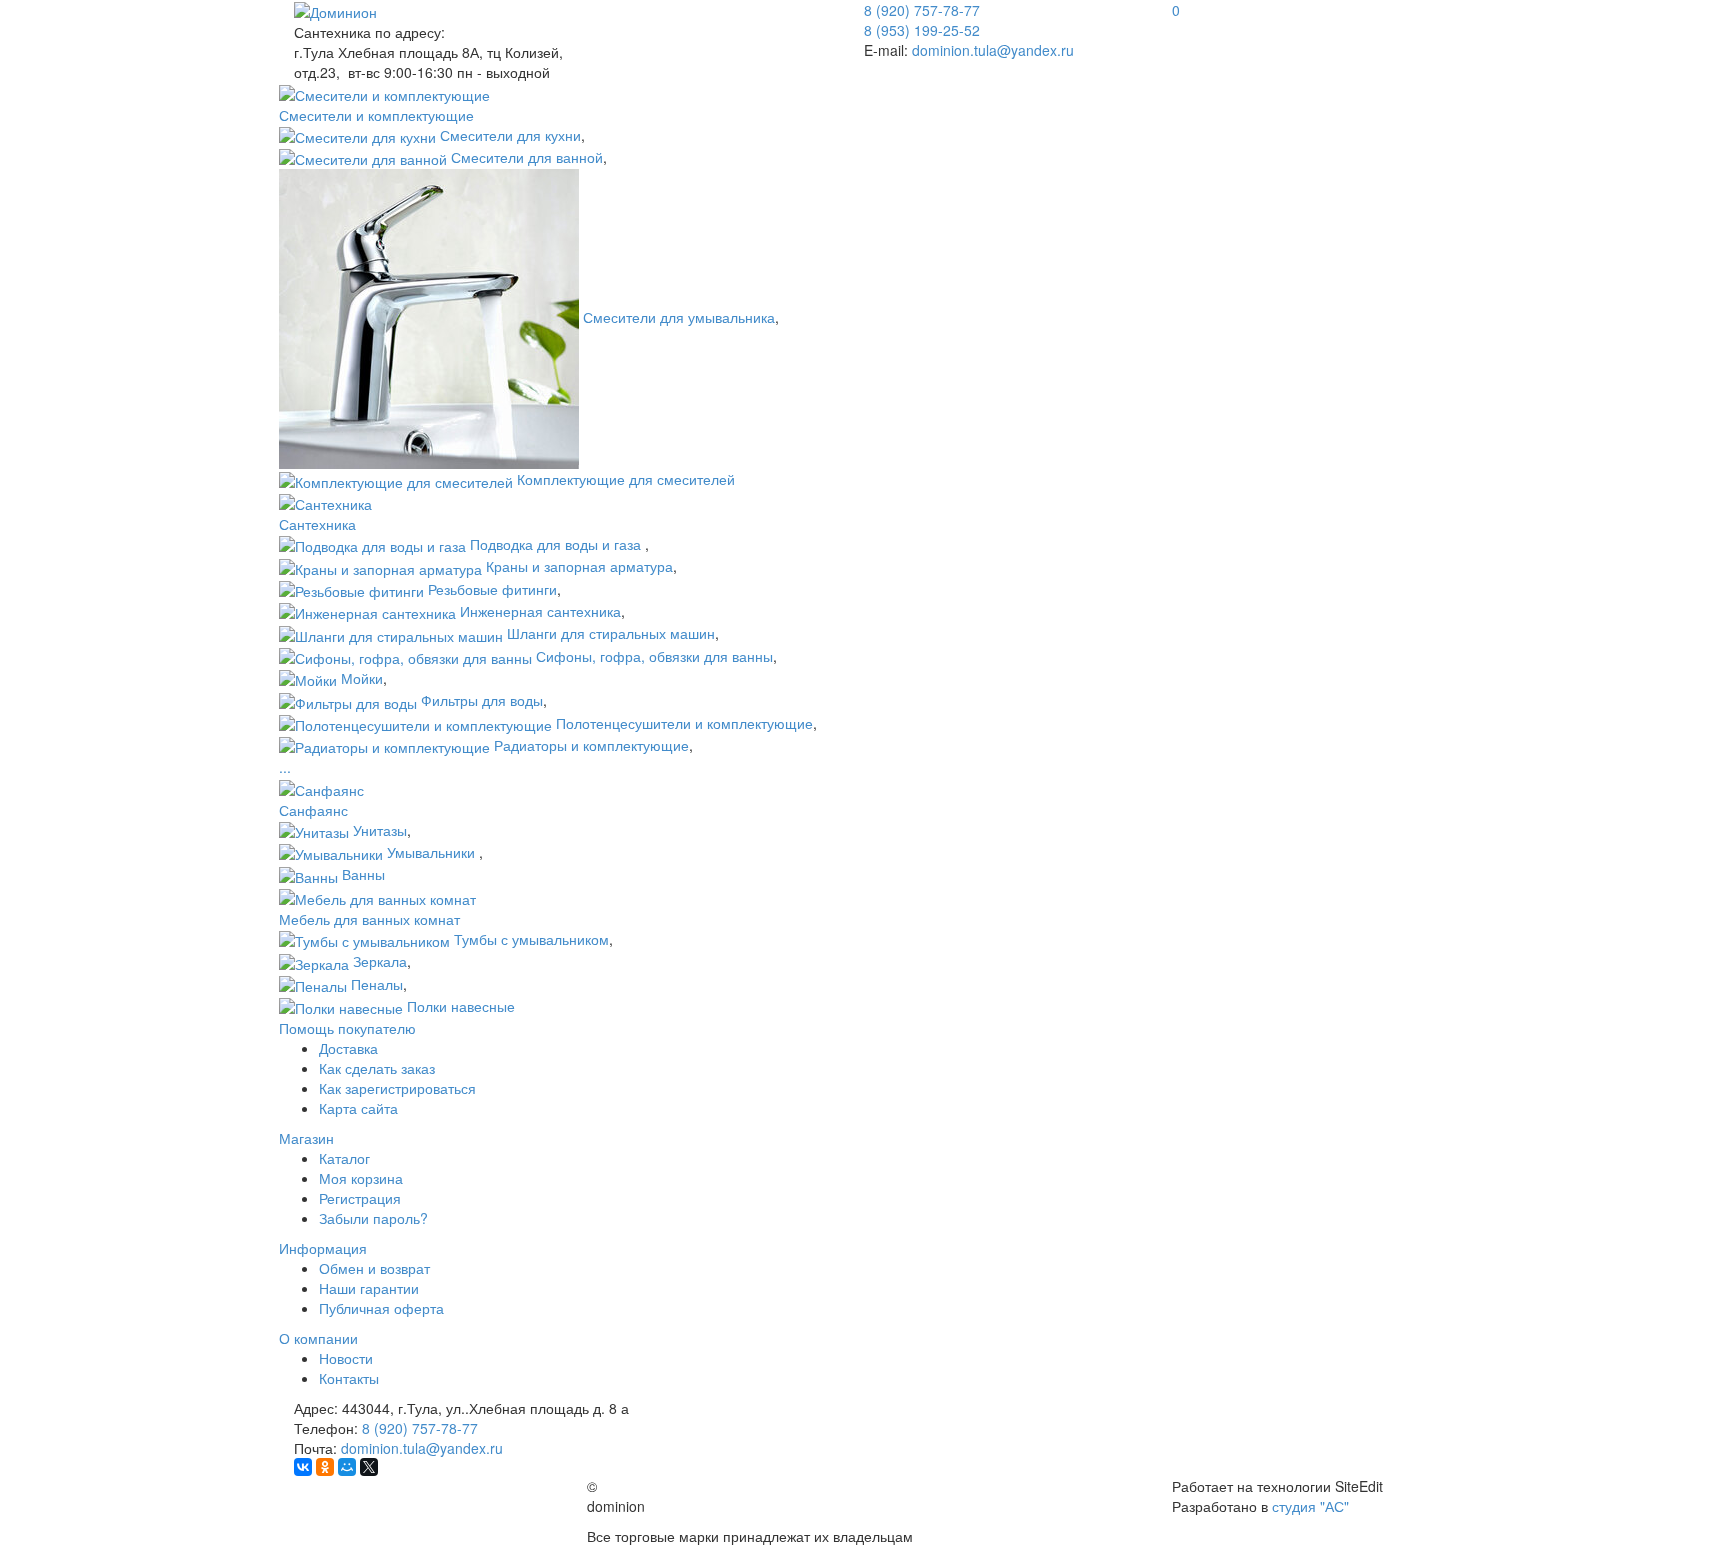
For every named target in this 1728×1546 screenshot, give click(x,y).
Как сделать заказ (377, 1068)
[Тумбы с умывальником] (364, 939)
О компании (318, 1338)
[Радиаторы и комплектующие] (384, 745)
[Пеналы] (313, 984)
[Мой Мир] (347, 1467)
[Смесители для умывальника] (429, 317)
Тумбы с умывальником (531, 939)
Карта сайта (358, 1108)
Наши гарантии (369, 1288)
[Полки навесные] (341, 1006)
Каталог (344, 1158)
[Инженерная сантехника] (367, 611)
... (285, 767)
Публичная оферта (381, 1308)
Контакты (349, 1378)
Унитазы (380, 830)
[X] (369, 1467)
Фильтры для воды (482, 700)
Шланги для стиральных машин (611, 633)
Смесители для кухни (510, 135)
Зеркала (380, 961)
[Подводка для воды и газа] (372, 544)
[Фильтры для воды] (348, 700)
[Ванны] (308, 874)
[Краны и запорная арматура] (380, 566)
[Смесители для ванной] (363, 157)
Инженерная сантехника (540, 611)
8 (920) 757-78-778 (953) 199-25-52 (922, 20)
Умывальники (433, 852)
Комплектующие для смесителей (626, 479)
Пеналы (377, 984)
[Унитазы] (314, 830)
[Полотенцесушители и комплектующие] (415, 723)
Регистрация (360, 1198)
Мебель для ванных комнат (369, 919)
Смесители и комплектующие (376, 115)
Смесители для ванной (527, 157)
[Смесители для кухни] (357, 135)
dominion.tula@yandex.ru (993, 50)
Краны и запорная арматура (579, 566)
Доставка (348, 1048)
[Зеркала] (314, 961)
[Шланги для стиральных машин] (391, 633)
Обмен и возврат (374, 1268)
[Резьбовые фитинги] (351, 589)
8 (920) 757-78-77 (420, 1428)
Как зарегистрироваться (397, 1088)
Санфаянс (313, 810)
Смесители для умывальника (679, 317)
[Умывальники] (331, 852)
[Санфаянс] (321, 787)
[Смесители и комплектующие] (384, 92)
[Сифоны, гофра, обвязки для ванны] (405, 656)
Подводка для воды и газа (557, 544)
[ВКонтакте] (303, 1467)
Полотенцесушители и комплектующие (684, 723)
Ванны (363, 874)
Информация (323, 1248)
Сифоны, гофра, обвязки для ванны (654, 656)
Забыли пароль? (373, 1218)
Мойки (362, 678)
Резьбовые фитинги (492, 589)
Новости (346, 1358)
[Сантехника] (325, 502)
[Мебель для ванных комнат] (377, 897)
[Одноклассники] (325, 1467)
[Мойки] (308, 678)
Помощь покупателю (347, 1028)
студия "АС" (1310, 1506)
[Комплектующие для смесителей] (396, 479)
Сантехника (317, 524)
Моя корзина (361, 1178)
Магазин (306, 1138)
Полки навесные (461, 1006)
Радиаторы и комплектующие (591, 745)
